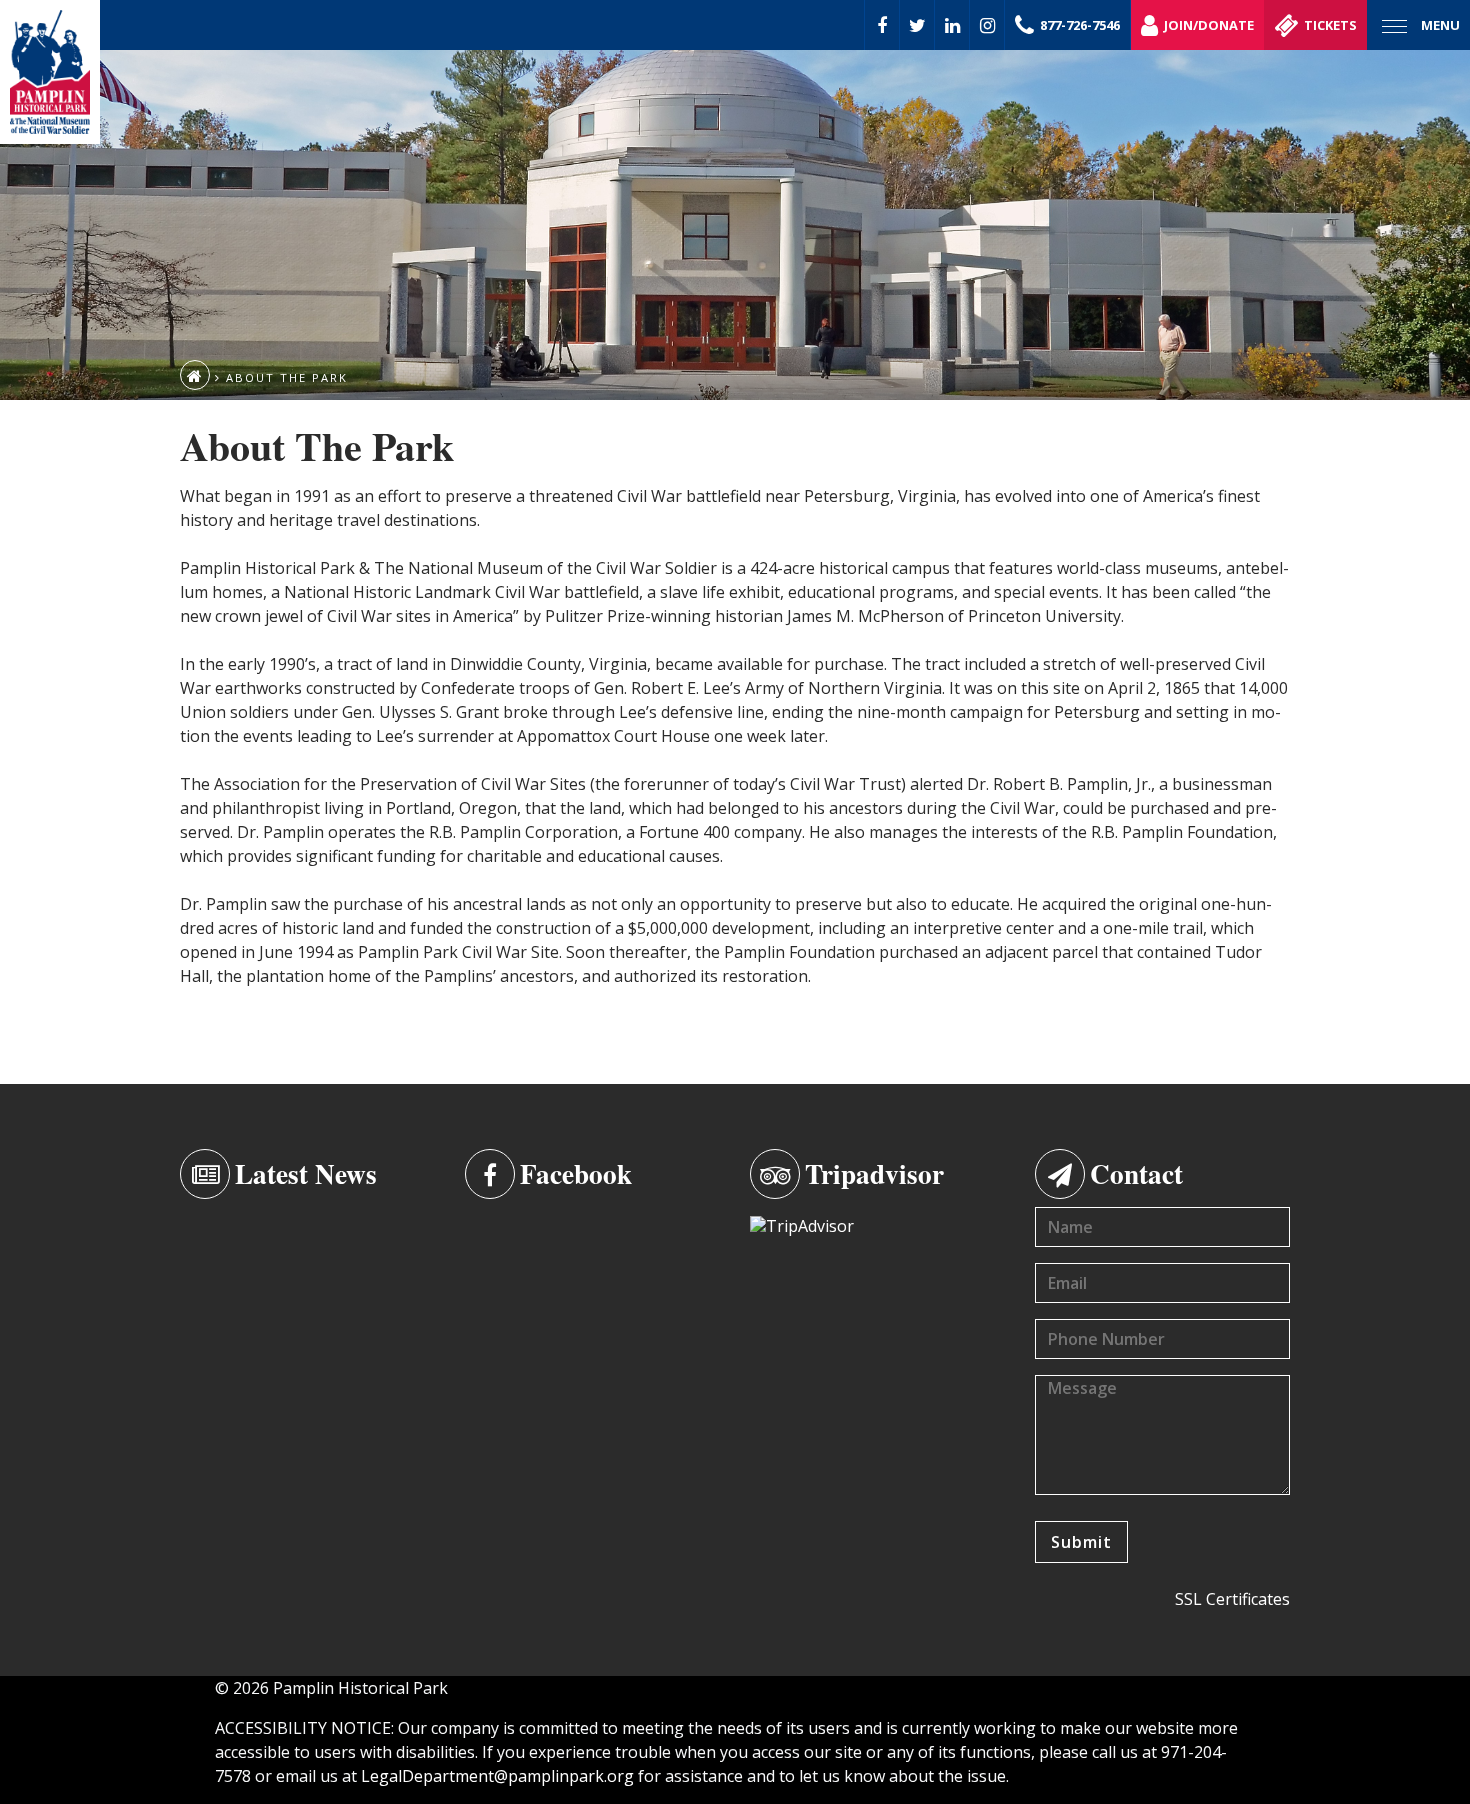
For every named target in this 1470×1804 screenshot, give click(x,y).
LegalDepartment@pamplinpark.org (497, 1776)
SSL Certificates (1232, 1599)
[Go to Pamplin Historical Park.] (195, 375)
